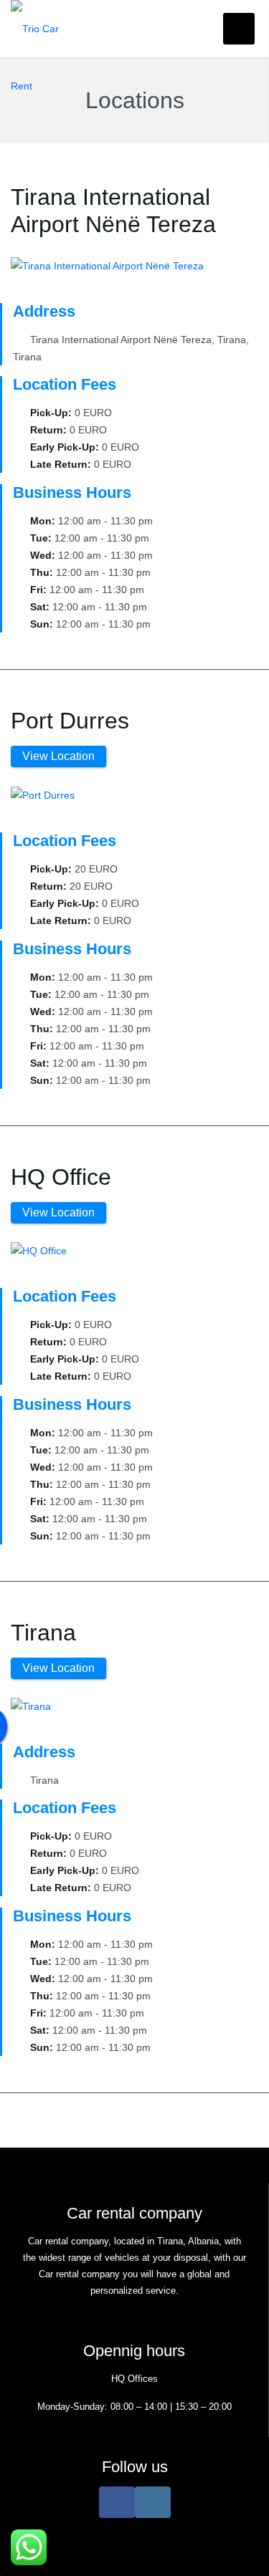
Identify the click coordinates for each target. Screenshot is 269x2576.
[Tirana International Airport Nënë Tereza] (107, 265)
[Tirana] (31, 1706)
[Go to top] (246, 2553)
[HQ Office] (39, 1250)
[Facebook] (117, 2502)
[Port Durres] (43, 794)
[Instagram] (153, 2502)
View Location (58, 756)
